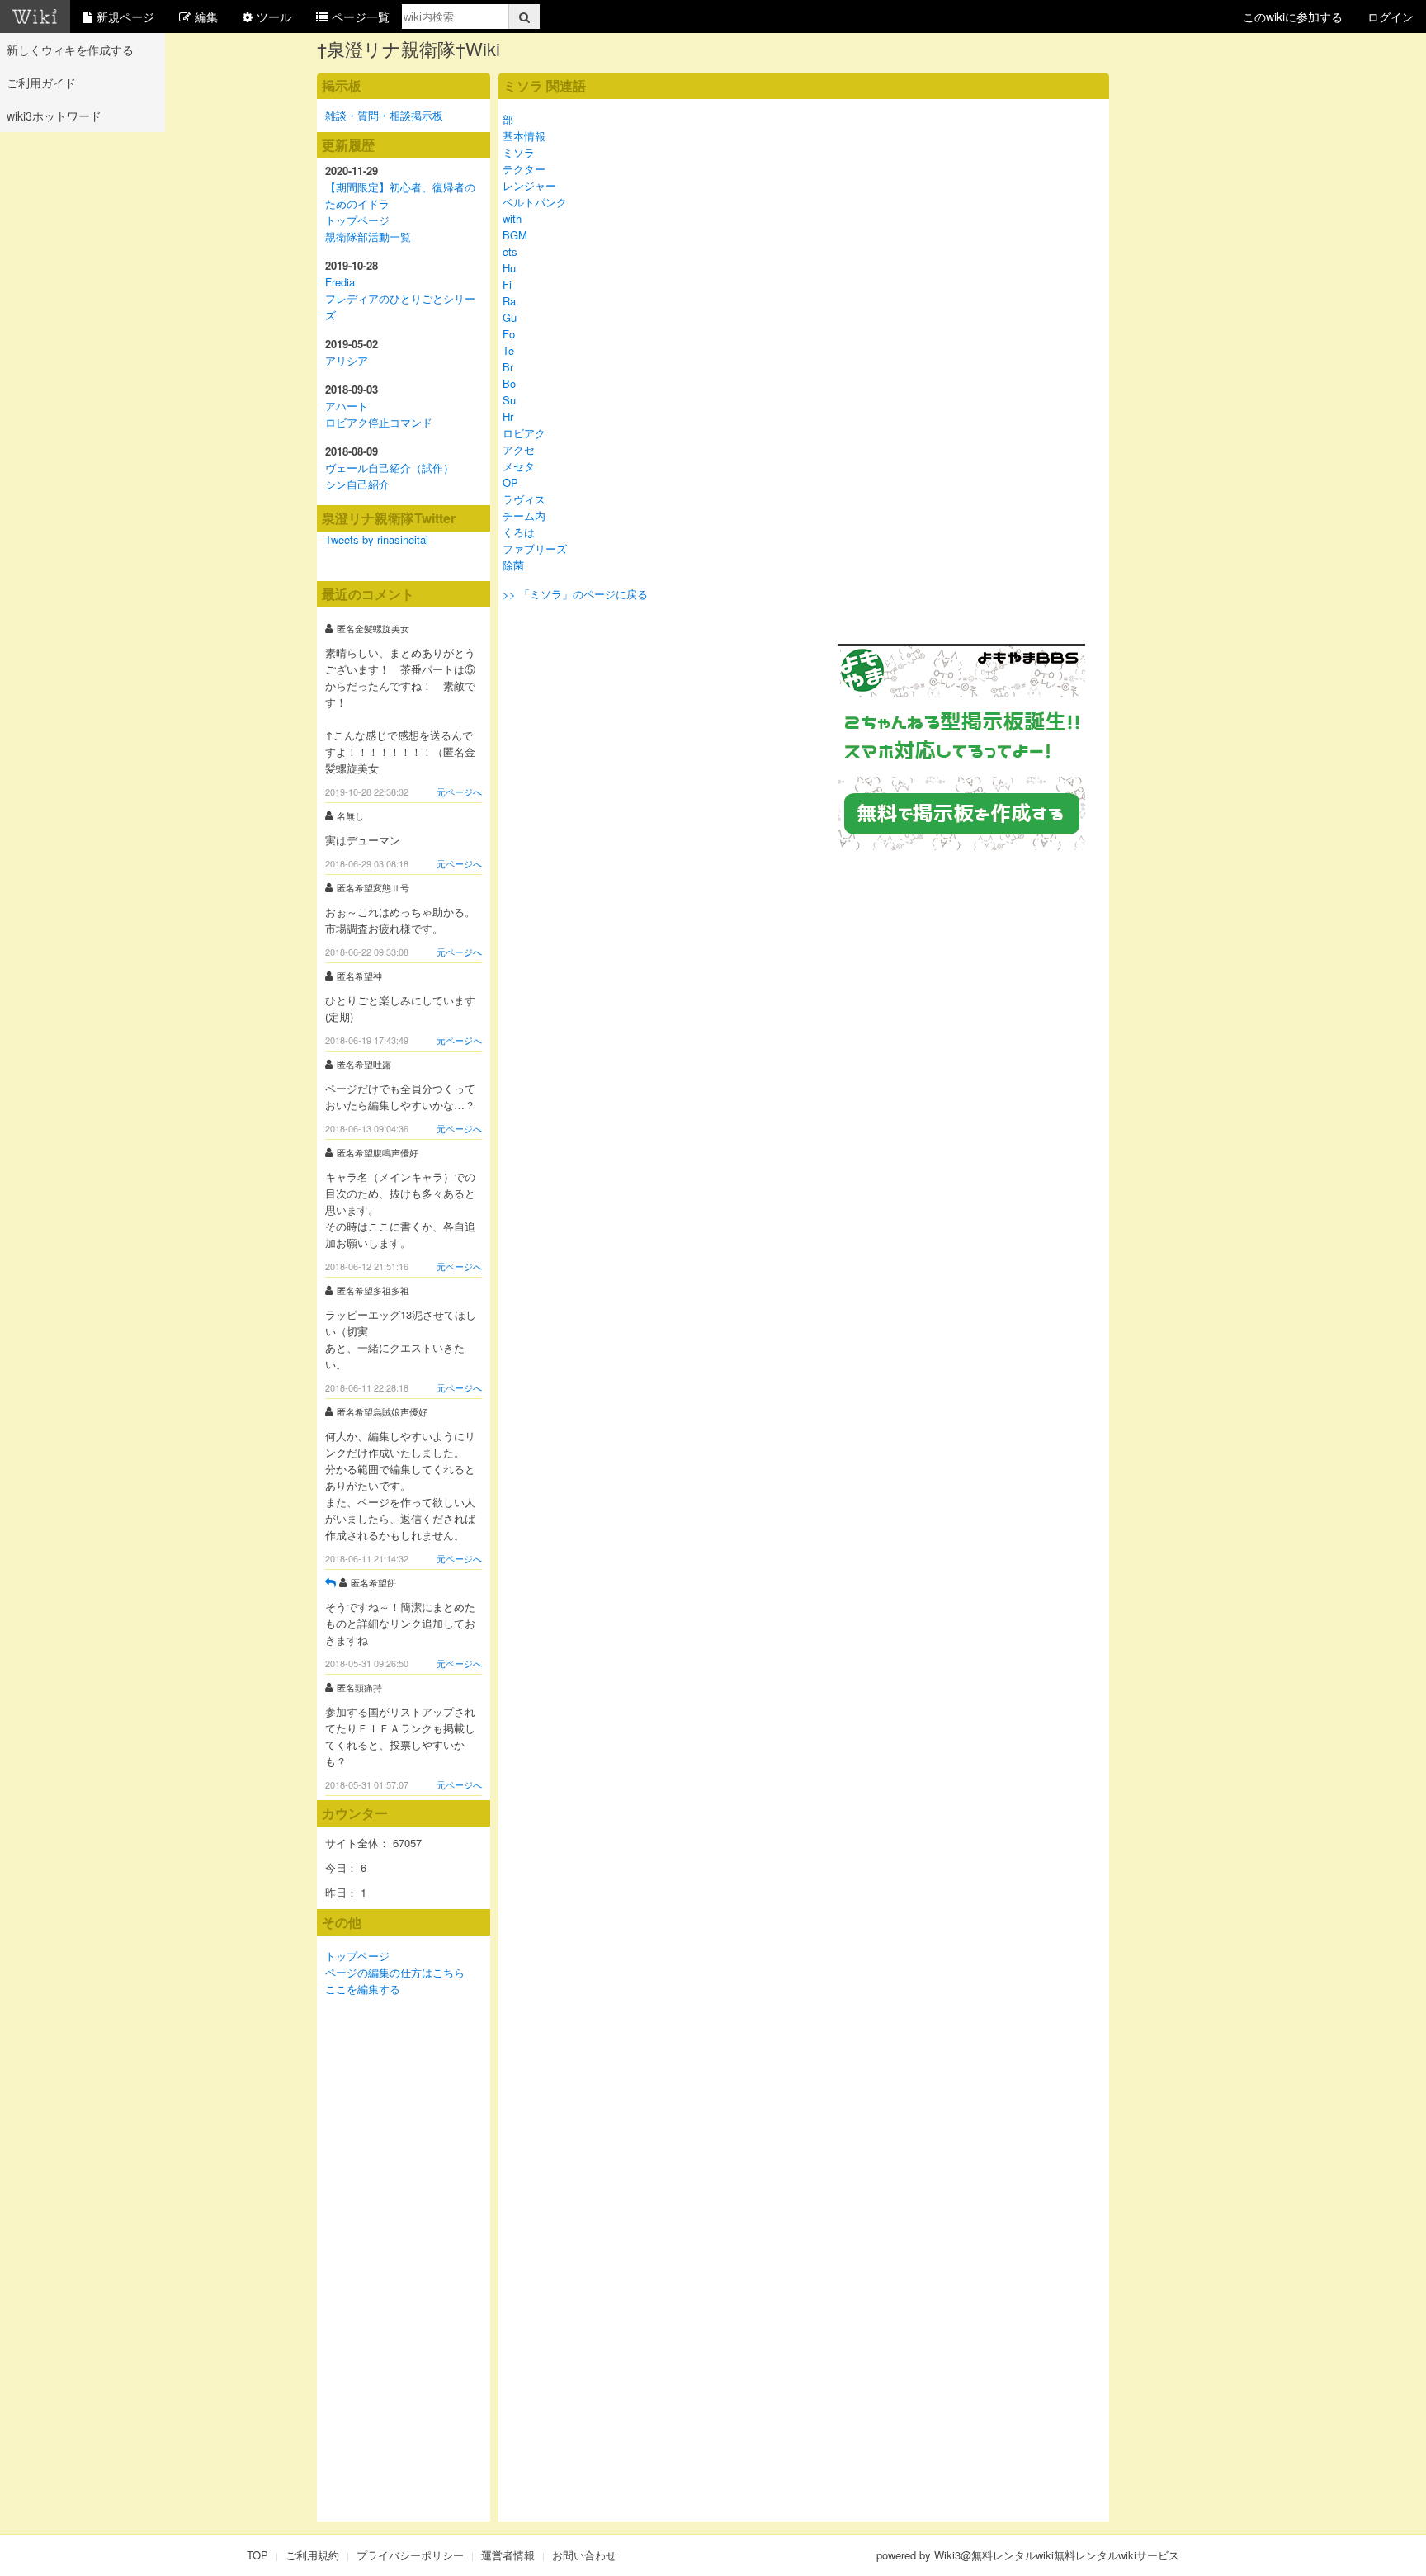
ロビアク (524, 433)
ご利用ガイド (41, 83)
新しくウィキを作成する (70, 50)
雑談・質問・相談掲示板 (384, 115)
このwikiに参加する (1293, 17)
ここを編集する (363, 1989)
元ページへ (459, 792)
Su (509, 400)
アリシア (347, 360)
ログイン (1391, 17)
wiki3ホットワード (54, 116)
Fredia (340, 282)
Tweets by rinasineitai (377, 539)
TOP (257, 2555)
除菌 (513, 565)
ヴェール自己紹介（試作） (390, 468)
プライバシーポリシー (410, 2555)
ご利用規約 (312, 2555)
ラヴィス (524, 499)
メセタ (519, 466)
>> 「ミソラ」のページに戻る (575, 594)
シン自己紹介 (357, 484)
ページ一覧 (361, 17)
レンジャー (529, 185)
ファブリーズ (535, 548)
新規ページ (125, 17)
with (512, 218)
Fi (507, 284)
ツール (274, 17)
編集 (206, 17)
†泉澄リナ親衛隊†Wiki (408, 48)
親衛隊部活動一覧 (368, 236)
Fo (509, 334)
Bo (509, 383)
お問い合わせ (584, 2555)
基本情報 (524, 136)
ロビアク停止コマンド (379, 422)
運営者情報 (508, 2555)
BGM (515, 235)
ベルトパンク (535, 202)
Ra (509, 301)
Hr (508, 416)
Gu (510, 317)
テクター (524, 169)
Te (508, 350)
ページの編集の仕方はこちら (395, 1972)
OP (510, 482)
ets (510, 251)
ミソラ (519, 152)
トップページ (357, 220)
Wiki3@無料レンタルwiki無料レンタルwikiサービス (1057, 2555)
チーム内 (524, 515)
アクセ (519, 449)
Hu (509, 268)
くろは (519, 532)
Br (508, 367)
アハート (347, 406)
